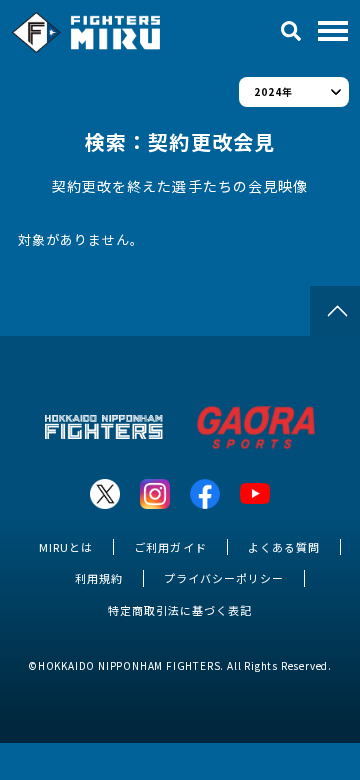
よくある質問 (284, 547)
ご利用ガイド (170, 547)
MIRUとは (66, 547)
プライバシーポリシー (224, 578)
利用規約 (99, 578)
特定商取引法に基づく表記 (180, 610)
